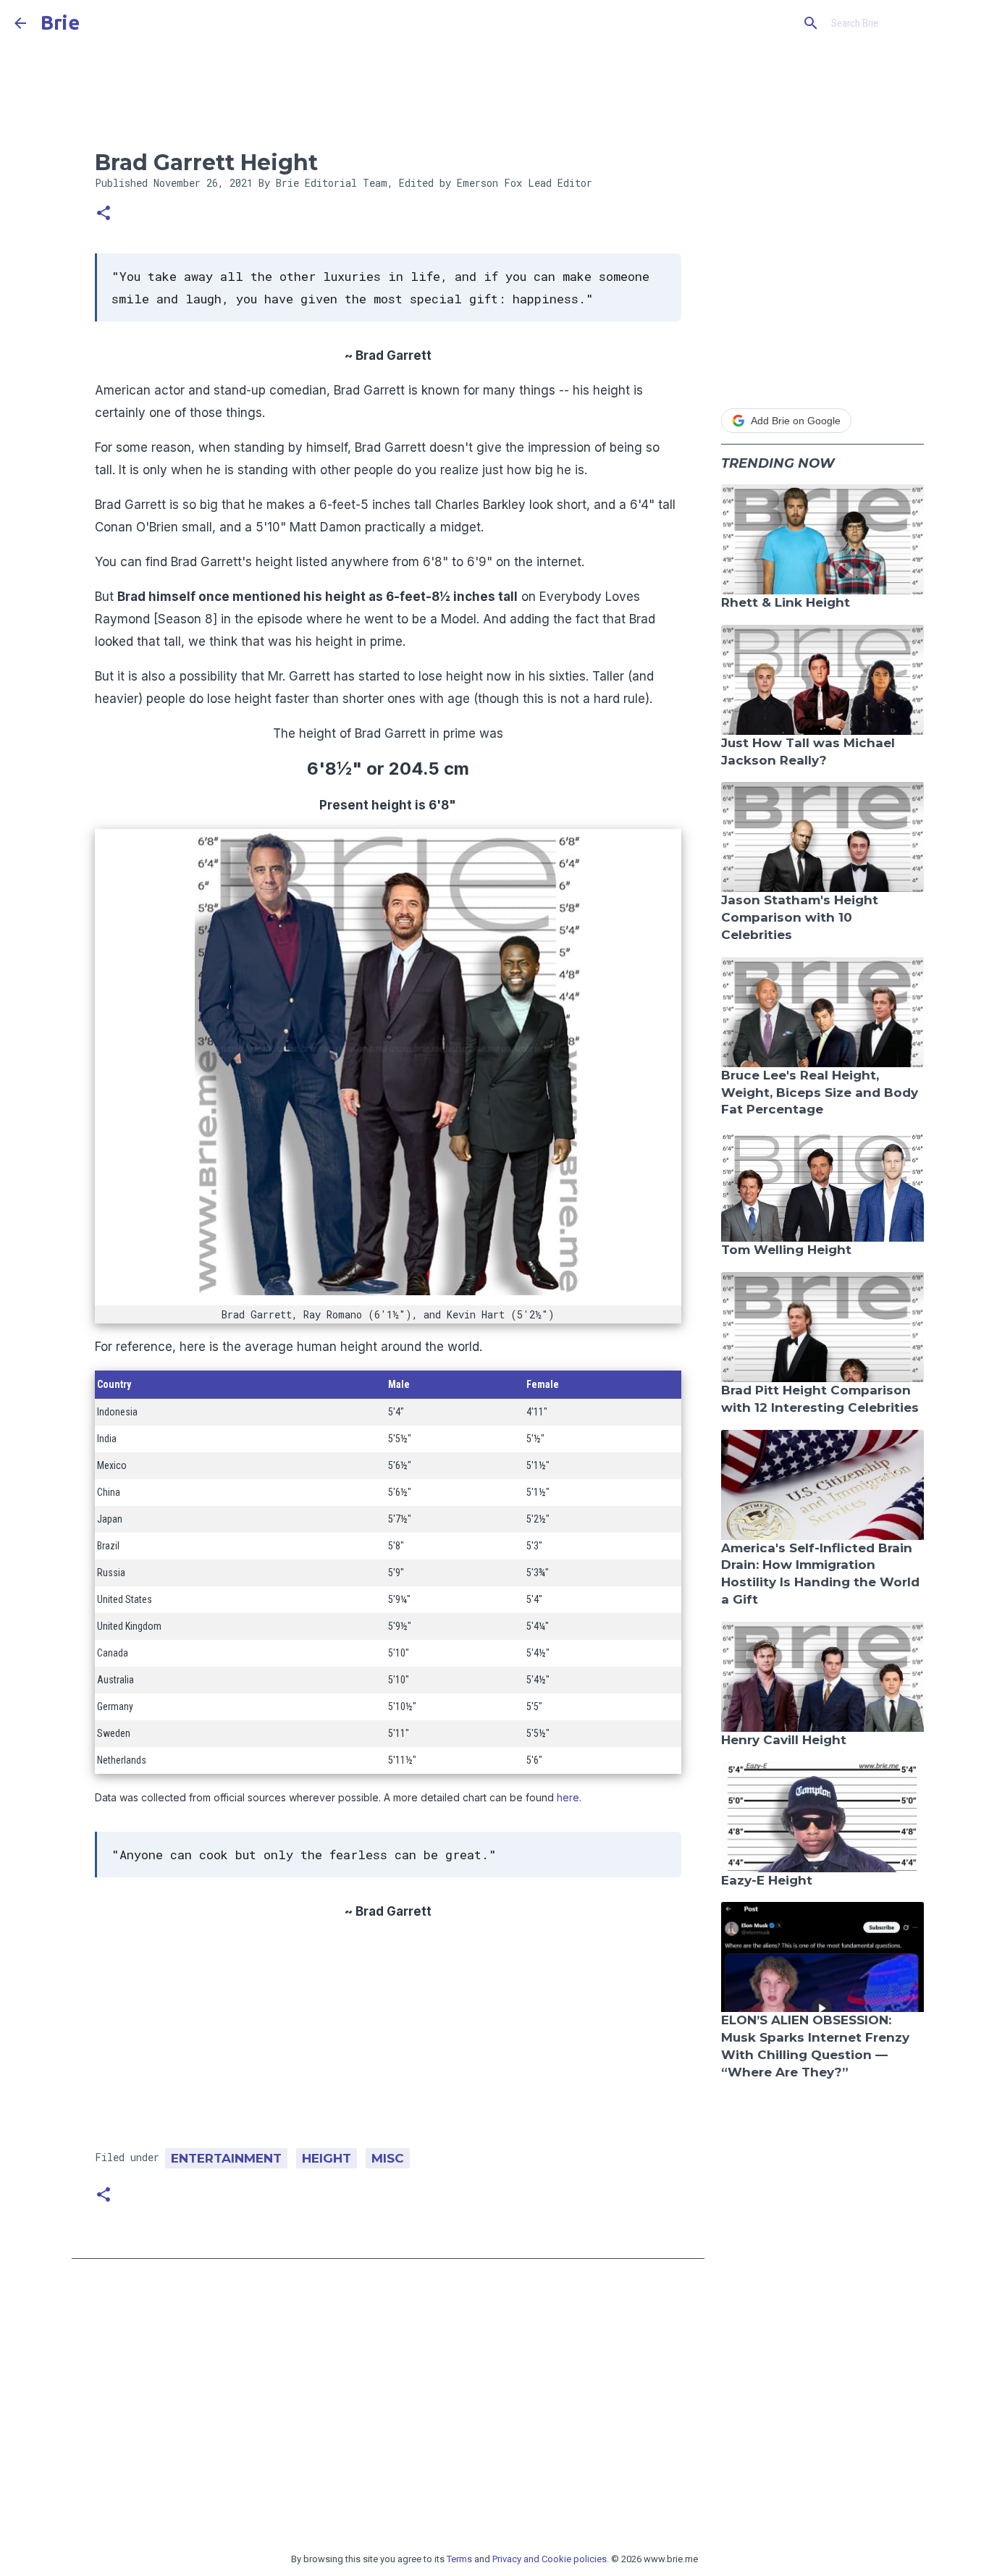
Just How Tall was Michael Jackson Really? (808, 752)
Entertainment (226, 2158)
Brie (60, 22)
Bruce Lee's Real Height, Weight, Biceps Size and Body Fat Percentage (820, 1093)
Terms (459, 2559)
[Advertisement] (388, 2040)
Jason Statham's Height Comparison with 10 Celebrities (800, 917)
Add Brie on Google (796, 421)
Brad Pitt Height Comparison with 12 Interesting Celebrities (820, 1399)
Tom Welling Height (786, 1250)
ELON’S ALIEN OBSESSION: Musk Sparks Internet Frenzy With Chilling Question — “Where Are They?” (815, 2046)
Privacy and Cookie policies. (551, 2559)
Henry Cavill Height (784, 1740)
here (568, 1797)
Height (327, 2158)
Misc (388, 2158)
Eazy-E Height (767, 1880)
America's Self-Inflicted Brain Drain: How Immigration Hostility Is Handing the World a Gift (820, 1574)
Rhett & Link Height (786, 602)
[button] (104, 214)
